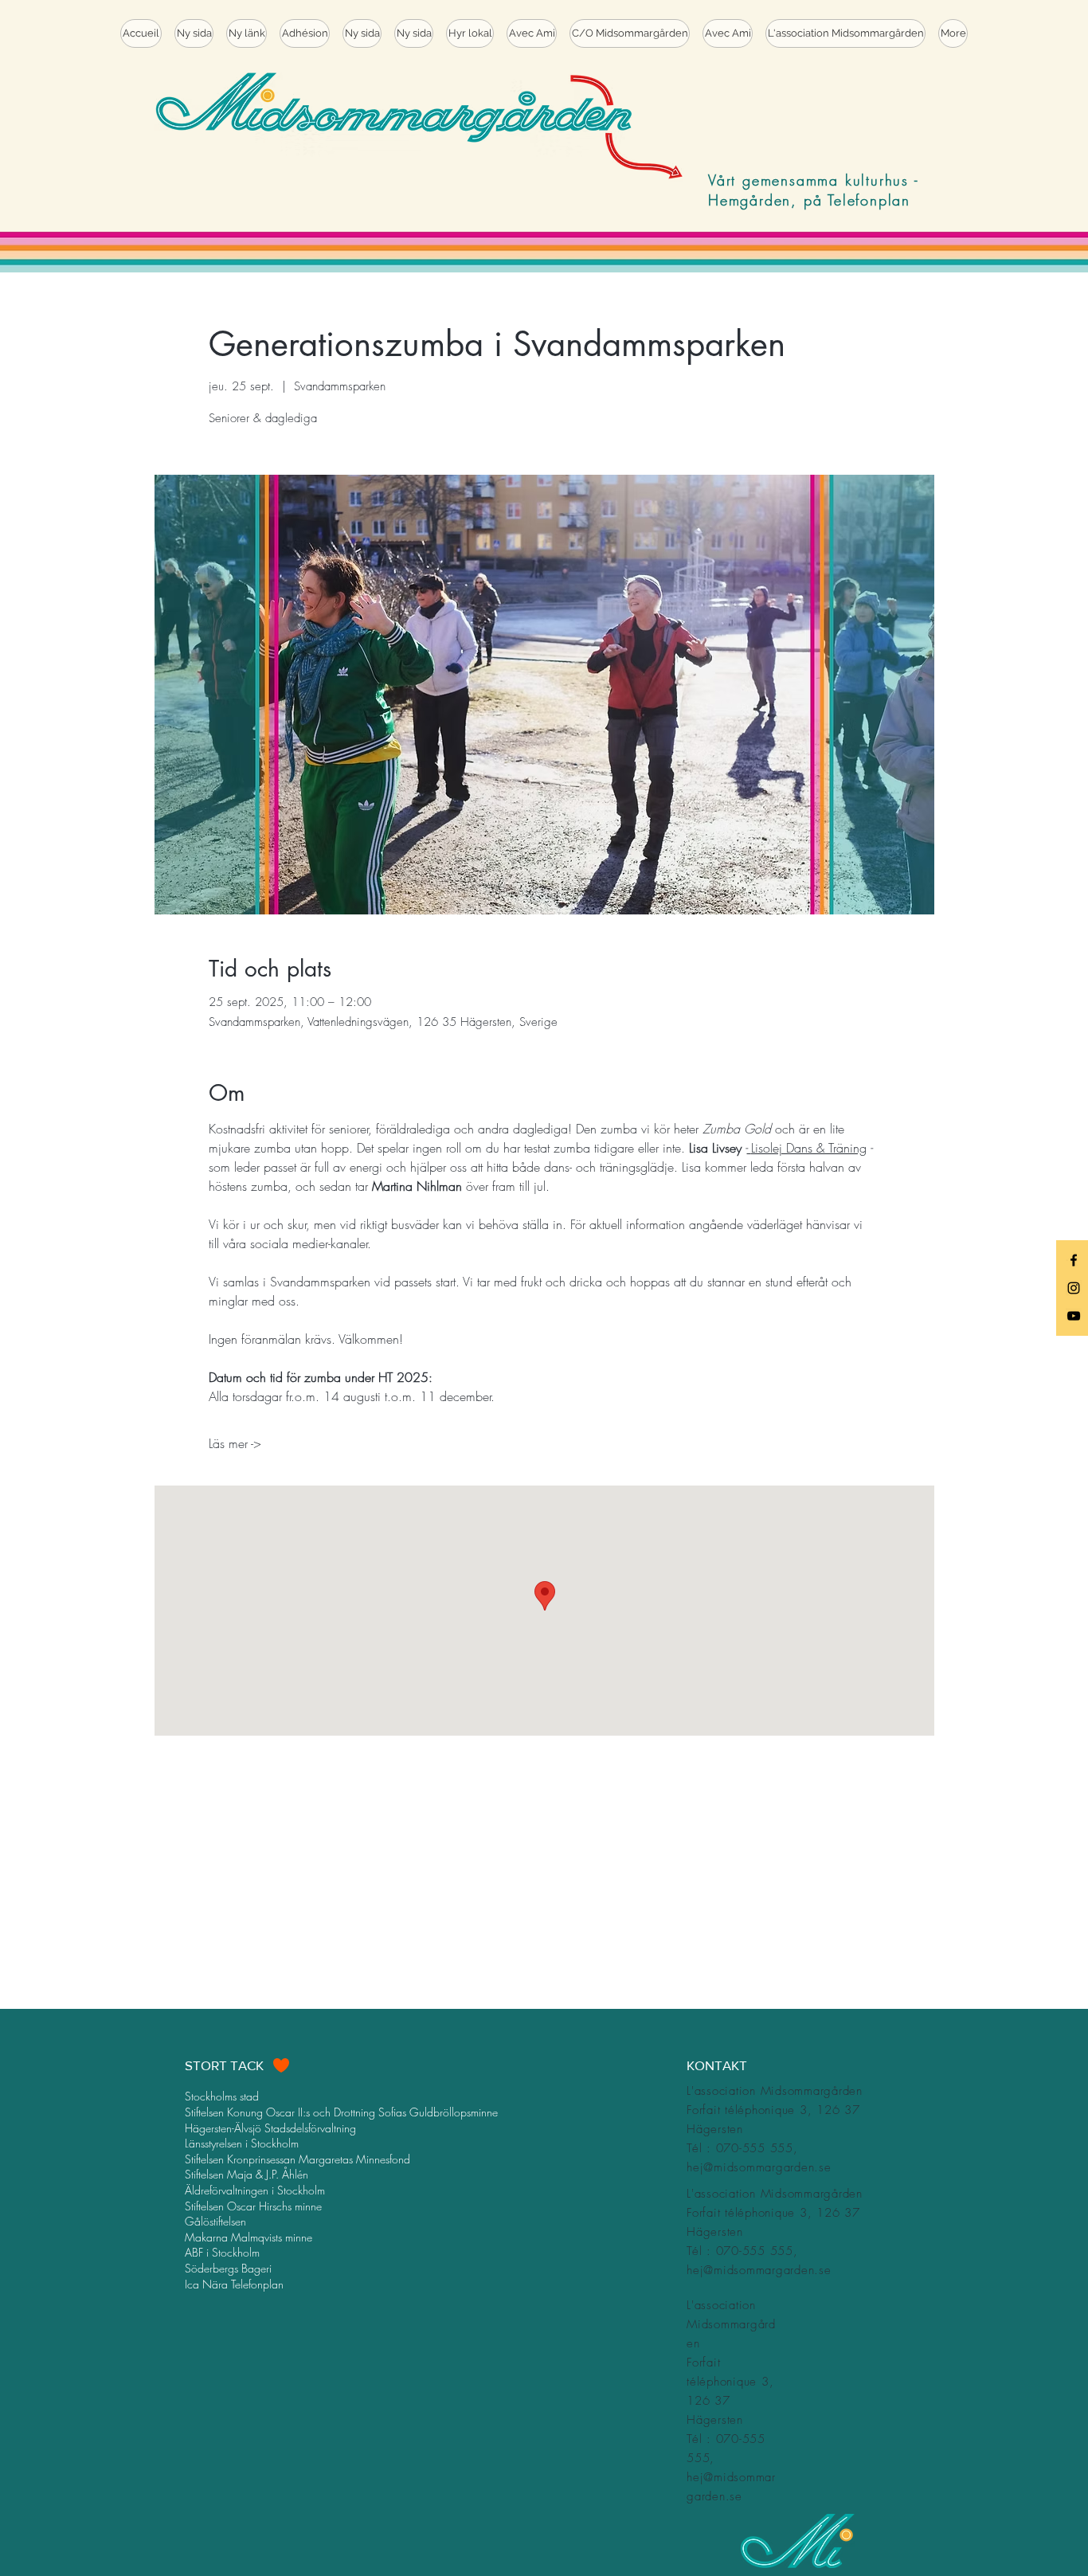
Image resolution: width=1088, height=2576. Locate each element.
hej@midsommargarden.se (759, 2167)
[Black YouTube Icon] (1074, 1316)
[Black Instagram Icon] (1074, 1288)
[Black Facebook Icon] (1074, 1260)
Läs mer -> (235, 1443)
